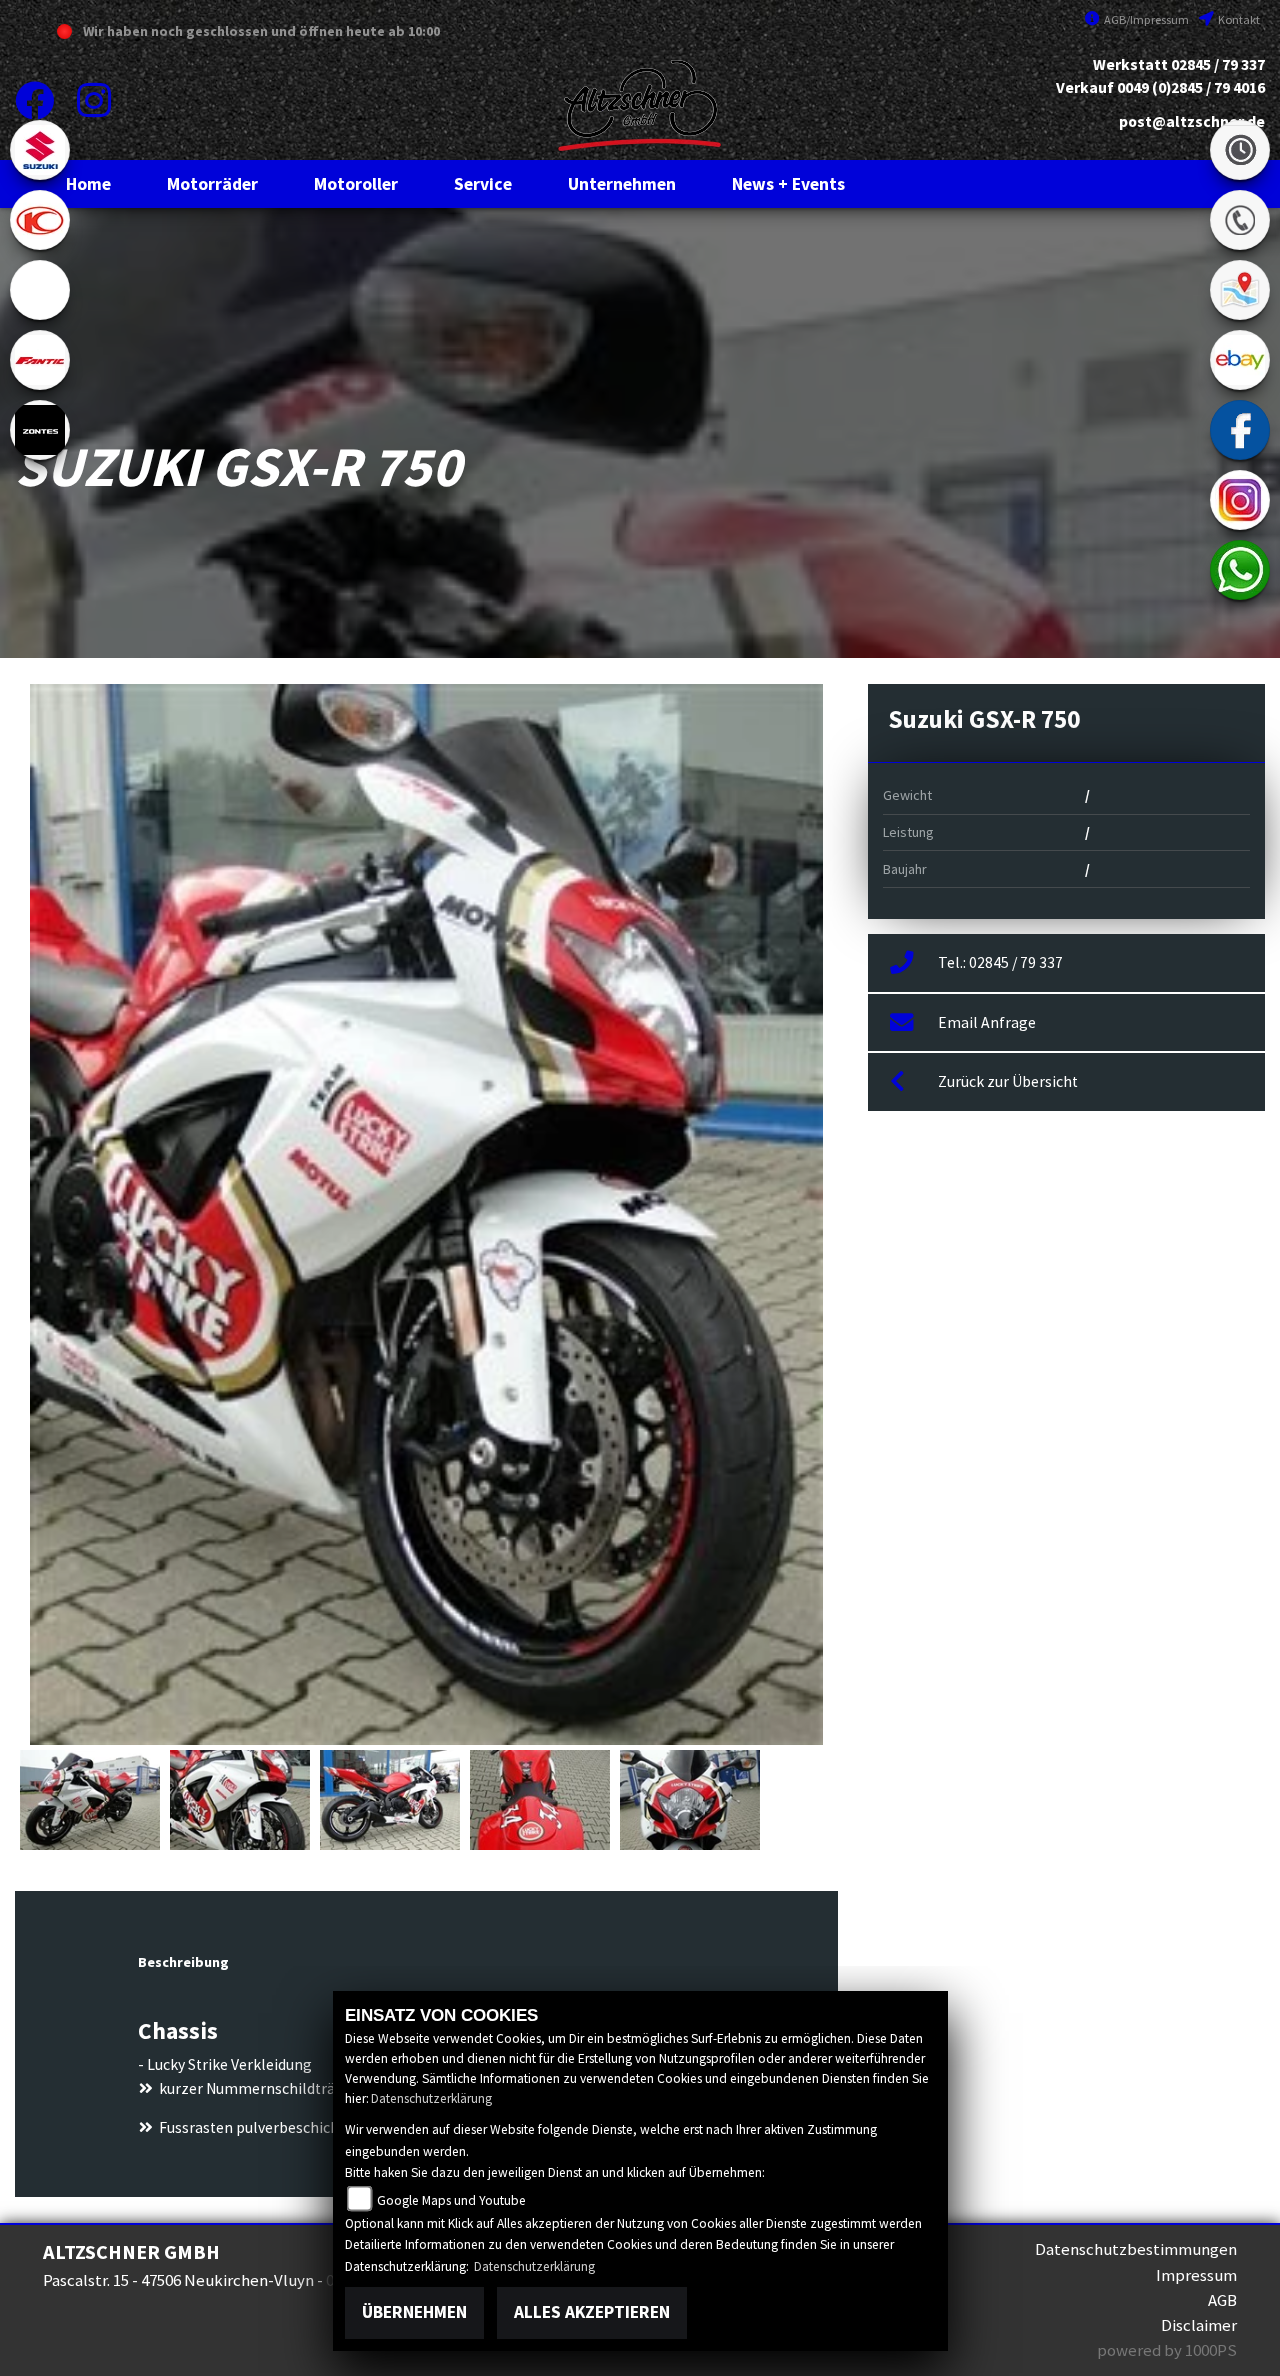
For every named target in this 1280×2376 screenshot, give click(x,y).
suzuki (40, 150)
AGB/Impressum (1145, 19)
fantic (40, 360)
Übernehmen (414, 2312)
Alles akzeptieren (592, 2312)
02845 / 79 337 (1218, 64)
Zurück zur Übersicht (1008, 1081)
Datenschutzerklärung (431, 2098)
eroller (40, 290)
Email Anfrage (987, 1022)
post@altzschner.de (1192, 121)
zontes (40, 430)
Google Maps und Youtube (451, 2200)
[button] (212, 184)
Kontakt (1238, 19)
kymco (40, 220)
